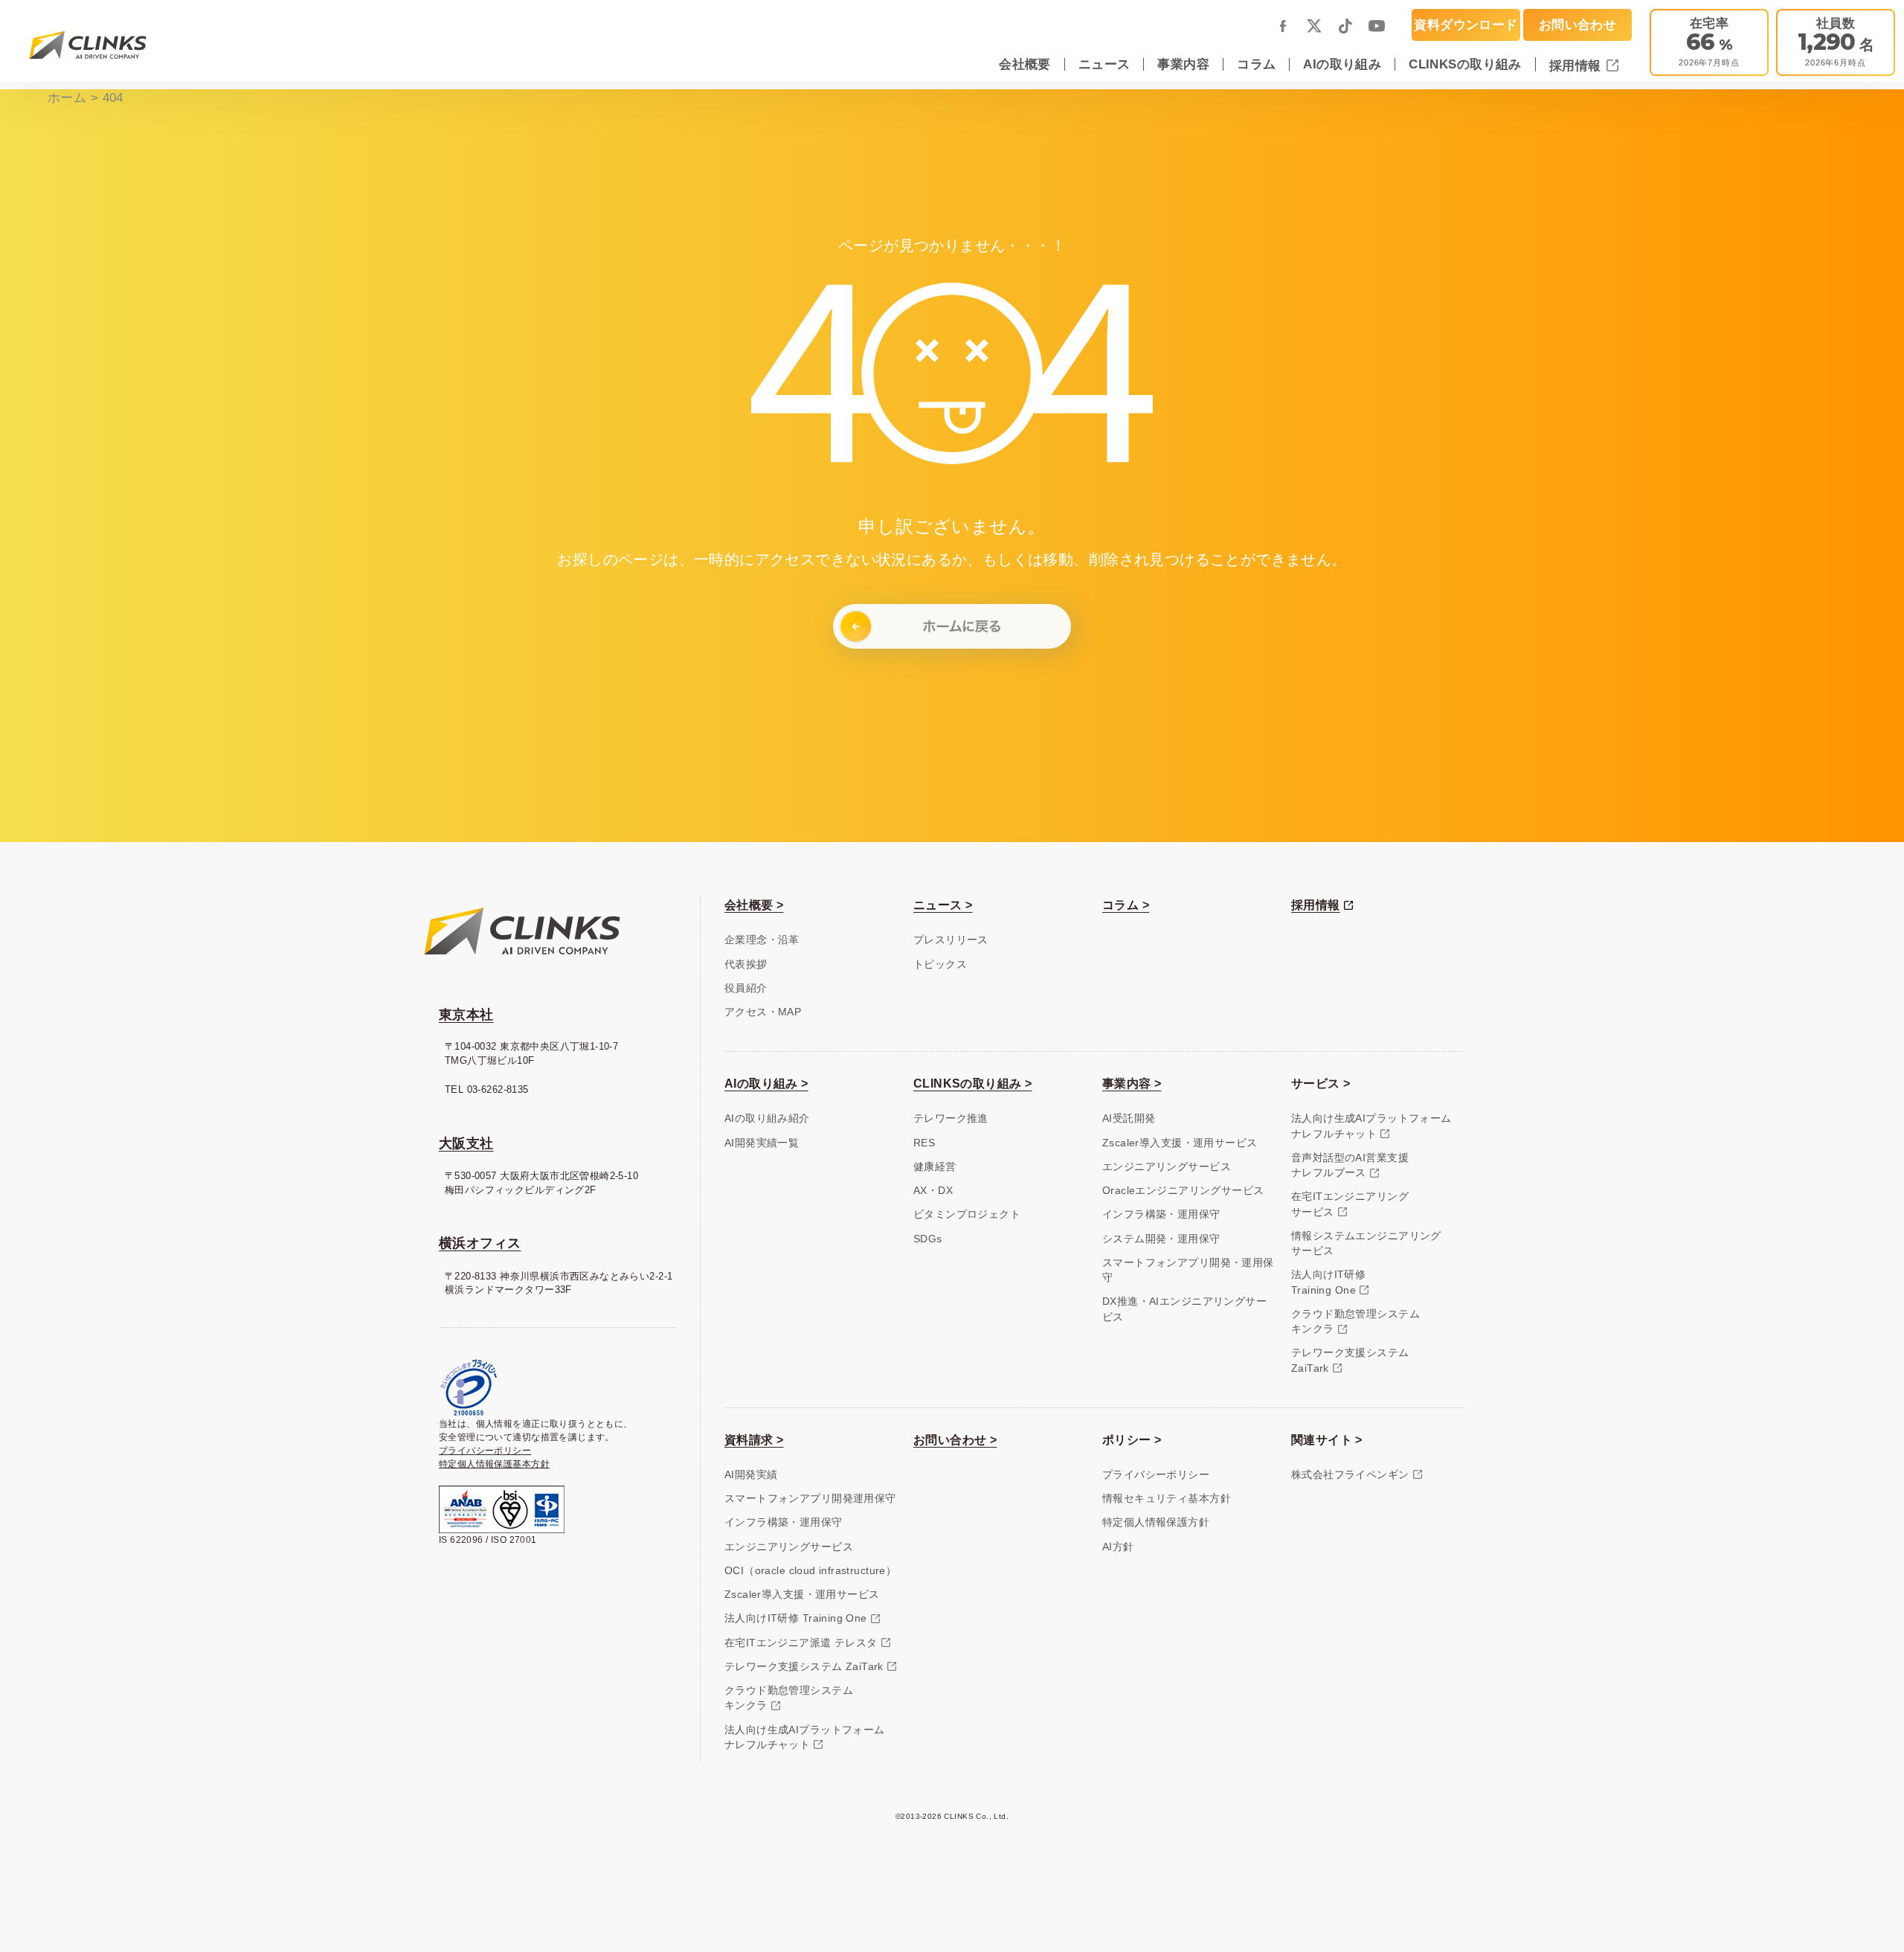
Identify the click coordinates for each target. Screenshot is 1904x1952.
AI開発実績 (751, 1475)
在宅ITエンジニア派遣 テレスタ (801, 1643)
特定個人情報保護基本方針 (494, 1464)
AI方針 (1118, 1547)
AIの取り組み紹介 (767, 1118)
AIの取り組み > (766, 1083)
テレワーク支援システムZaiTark (1350, 1360)
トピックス (940, 964)
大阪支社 (466, 1143)
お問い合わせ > (955, 1440)
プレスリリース (951, 940)
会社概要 (1025, 64)
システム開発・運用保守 (1161, 1239)
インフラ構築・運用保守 (1161, 1214)
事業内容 (1183, 64)
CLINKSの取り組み (1465, 64)
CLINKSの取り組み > (972, 1083)
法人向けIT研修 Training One (796, 1618)
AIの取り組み (1342, 64)
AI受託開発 (1129, 1118)
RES (924, 1143)
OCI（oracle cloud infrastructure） (810, 1571)
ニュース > (943, 905)
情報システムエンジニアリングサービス (1366, 1243)
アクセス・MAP (763, 1012)
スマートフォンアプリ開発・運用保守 (1188, 1270)
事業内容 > (1132, 1083)
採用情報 (1577, 65)
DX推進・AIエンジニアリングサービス (1184, 1309)
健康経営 (935, 1167)
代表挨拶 (746, 964)
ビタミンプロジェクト (967, 1214)
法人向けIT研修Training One (1328, 1282)
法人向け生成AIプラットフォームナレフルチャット (1371, 1126)
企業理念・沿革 (762, 940)
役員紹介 (746, 988)
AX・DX (933, 1191)
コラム (1256, 64)
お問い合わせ (1577, 25)
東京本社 (466, 1015)
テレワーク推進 (951, 1118)
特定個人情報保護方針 (1156, 1522)
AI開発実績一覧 (762, 1143)
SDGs (928, 1239)
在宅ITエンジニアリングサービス (1350, 1204)
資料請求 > (754, 1440)
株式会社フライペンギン (1350, 1475)
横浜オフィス (480, 1243)
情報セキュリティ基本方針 (1167, 1499)
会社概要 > (754, 905)
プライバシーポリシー (485, 1451)
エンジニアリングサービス (1167, 1167)
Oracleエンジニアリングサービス (1183, 1191)
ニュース (1104, 64)
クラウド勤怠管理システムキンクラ (1355, 1322)
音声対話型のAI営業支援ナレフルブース (1350, 1165)
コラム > (1126, 905)
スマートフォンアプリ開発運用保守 (810, 1499)
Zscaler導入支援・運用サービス (1180, 1143)
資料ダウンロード (1466, 25)
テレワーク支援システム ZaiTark (804, 1667)
